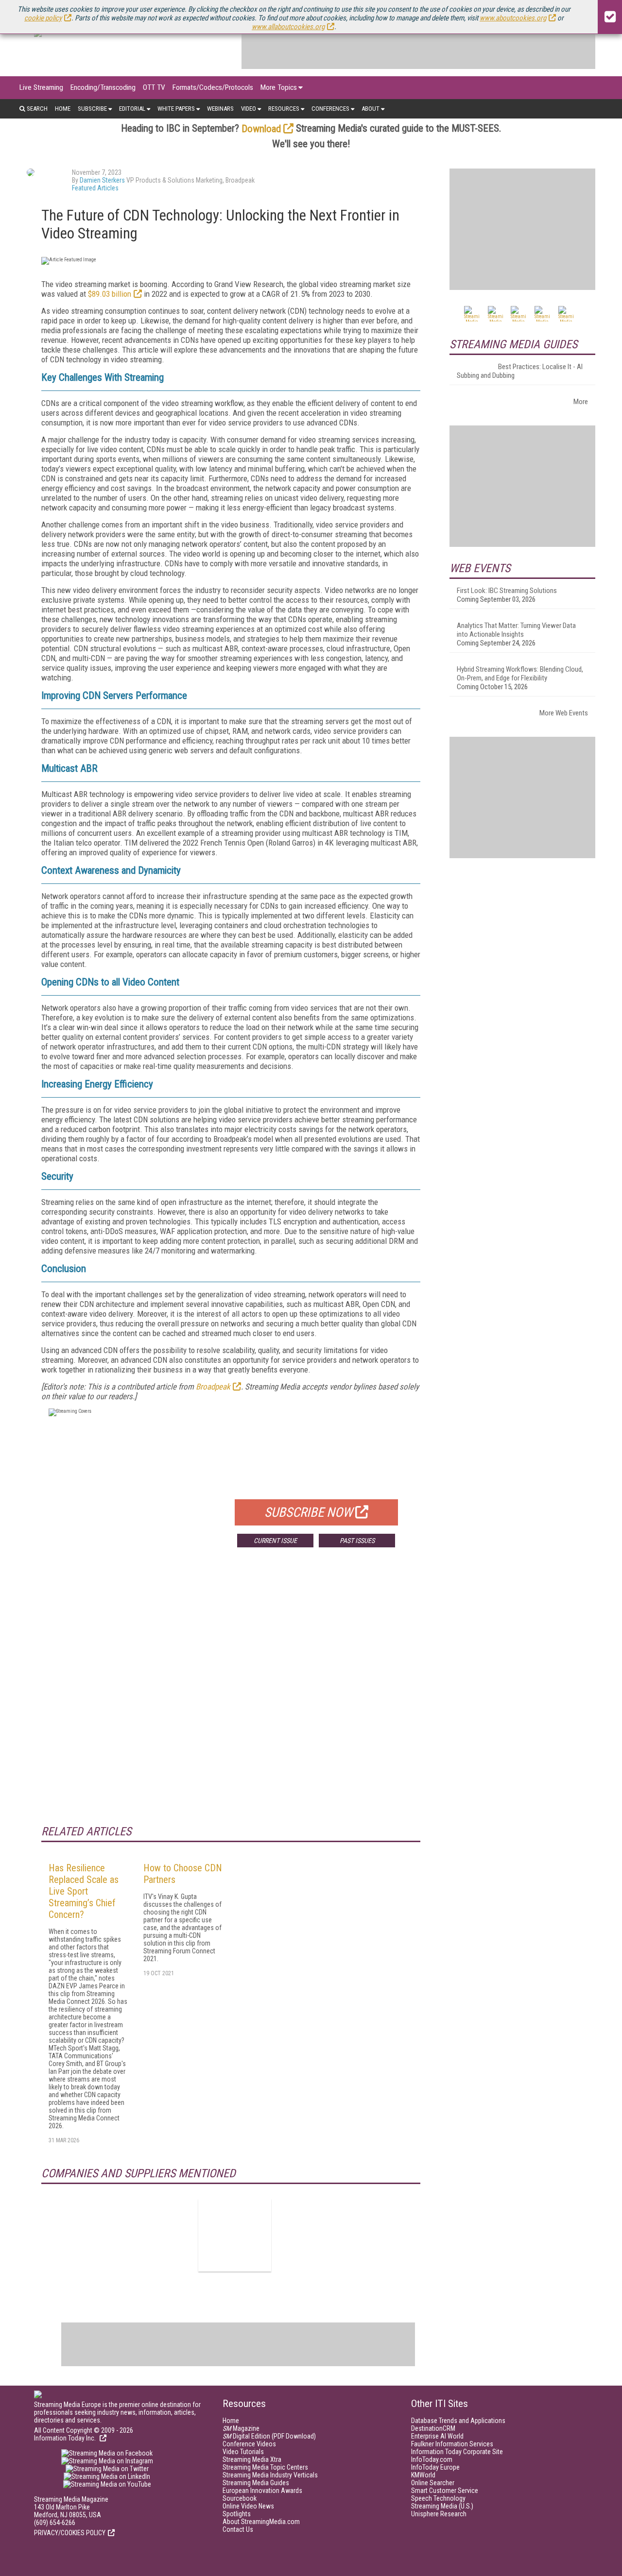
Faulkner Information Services (452, 2444)
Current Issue (275, 1541)
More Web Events (564, 713)
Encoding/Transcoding (103, 87)
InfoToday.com (432, 2459)
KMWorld (423, 2475)
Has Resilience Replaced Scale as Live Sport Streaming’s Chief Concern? (84, 1891)
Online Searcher (433, 2483)
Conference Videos (249, 2444)
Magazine (241, 2428)
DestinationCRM (433, 2428)
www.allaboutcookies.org (288, 27)
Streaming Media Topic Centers (265, 2467)
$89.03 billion (110, 294)
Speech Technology (438, 2498)
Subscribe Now (309, 1512)
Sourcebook (240, 2498)
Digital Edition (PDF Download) (269, 2436)
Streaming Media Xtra (252, 2459)
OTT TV (154, 87)
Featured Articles (95, 188)
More (581, 402)
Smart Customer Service (445, 2491)
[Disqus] (231, 1698)
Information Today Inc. (66, 2438)
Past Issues (357, 1541)
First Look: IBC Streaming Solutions (507, 591)
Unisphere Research (439, 2514)
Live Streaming (41, 87)
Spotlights (237, 2514)
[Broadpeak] (235, 2235)
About (371, 109)
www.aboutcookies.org (513, 18)
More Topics (279, 87)
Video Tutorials (243, 2452)
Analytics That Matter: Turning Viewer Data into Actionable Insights (516, 630)
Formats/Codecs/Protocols (213, 87)
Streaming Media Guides (256, 2483)
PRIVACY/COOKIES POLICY (70, 2533)
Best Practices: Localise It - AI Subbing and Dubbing (520, 371)
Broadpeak (213, 1387)
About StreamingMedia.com (261, 2522)
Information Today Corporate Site (457, 2452)
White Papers (176, 109)
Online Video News (248, 2506)
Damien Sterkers (102, 180)
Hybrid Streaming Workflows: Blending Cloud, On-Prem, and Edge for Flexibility (520, 674)
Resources (284, 109)
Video (249, 109)
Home (63, 109)
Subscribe (92, 109)
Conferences (330, 109)
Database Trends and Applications (458, 2421)
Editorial (132, 109)
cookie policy (43, 18)
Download (261, 129)
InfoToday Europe (435, 2467)
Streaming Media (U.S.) (442, 2506)
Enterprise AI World (437, 2436)
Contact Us (238, 2529)
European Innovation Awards (262, 2491)
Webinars (220, 109)
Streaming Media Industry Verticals (270, 2475)
